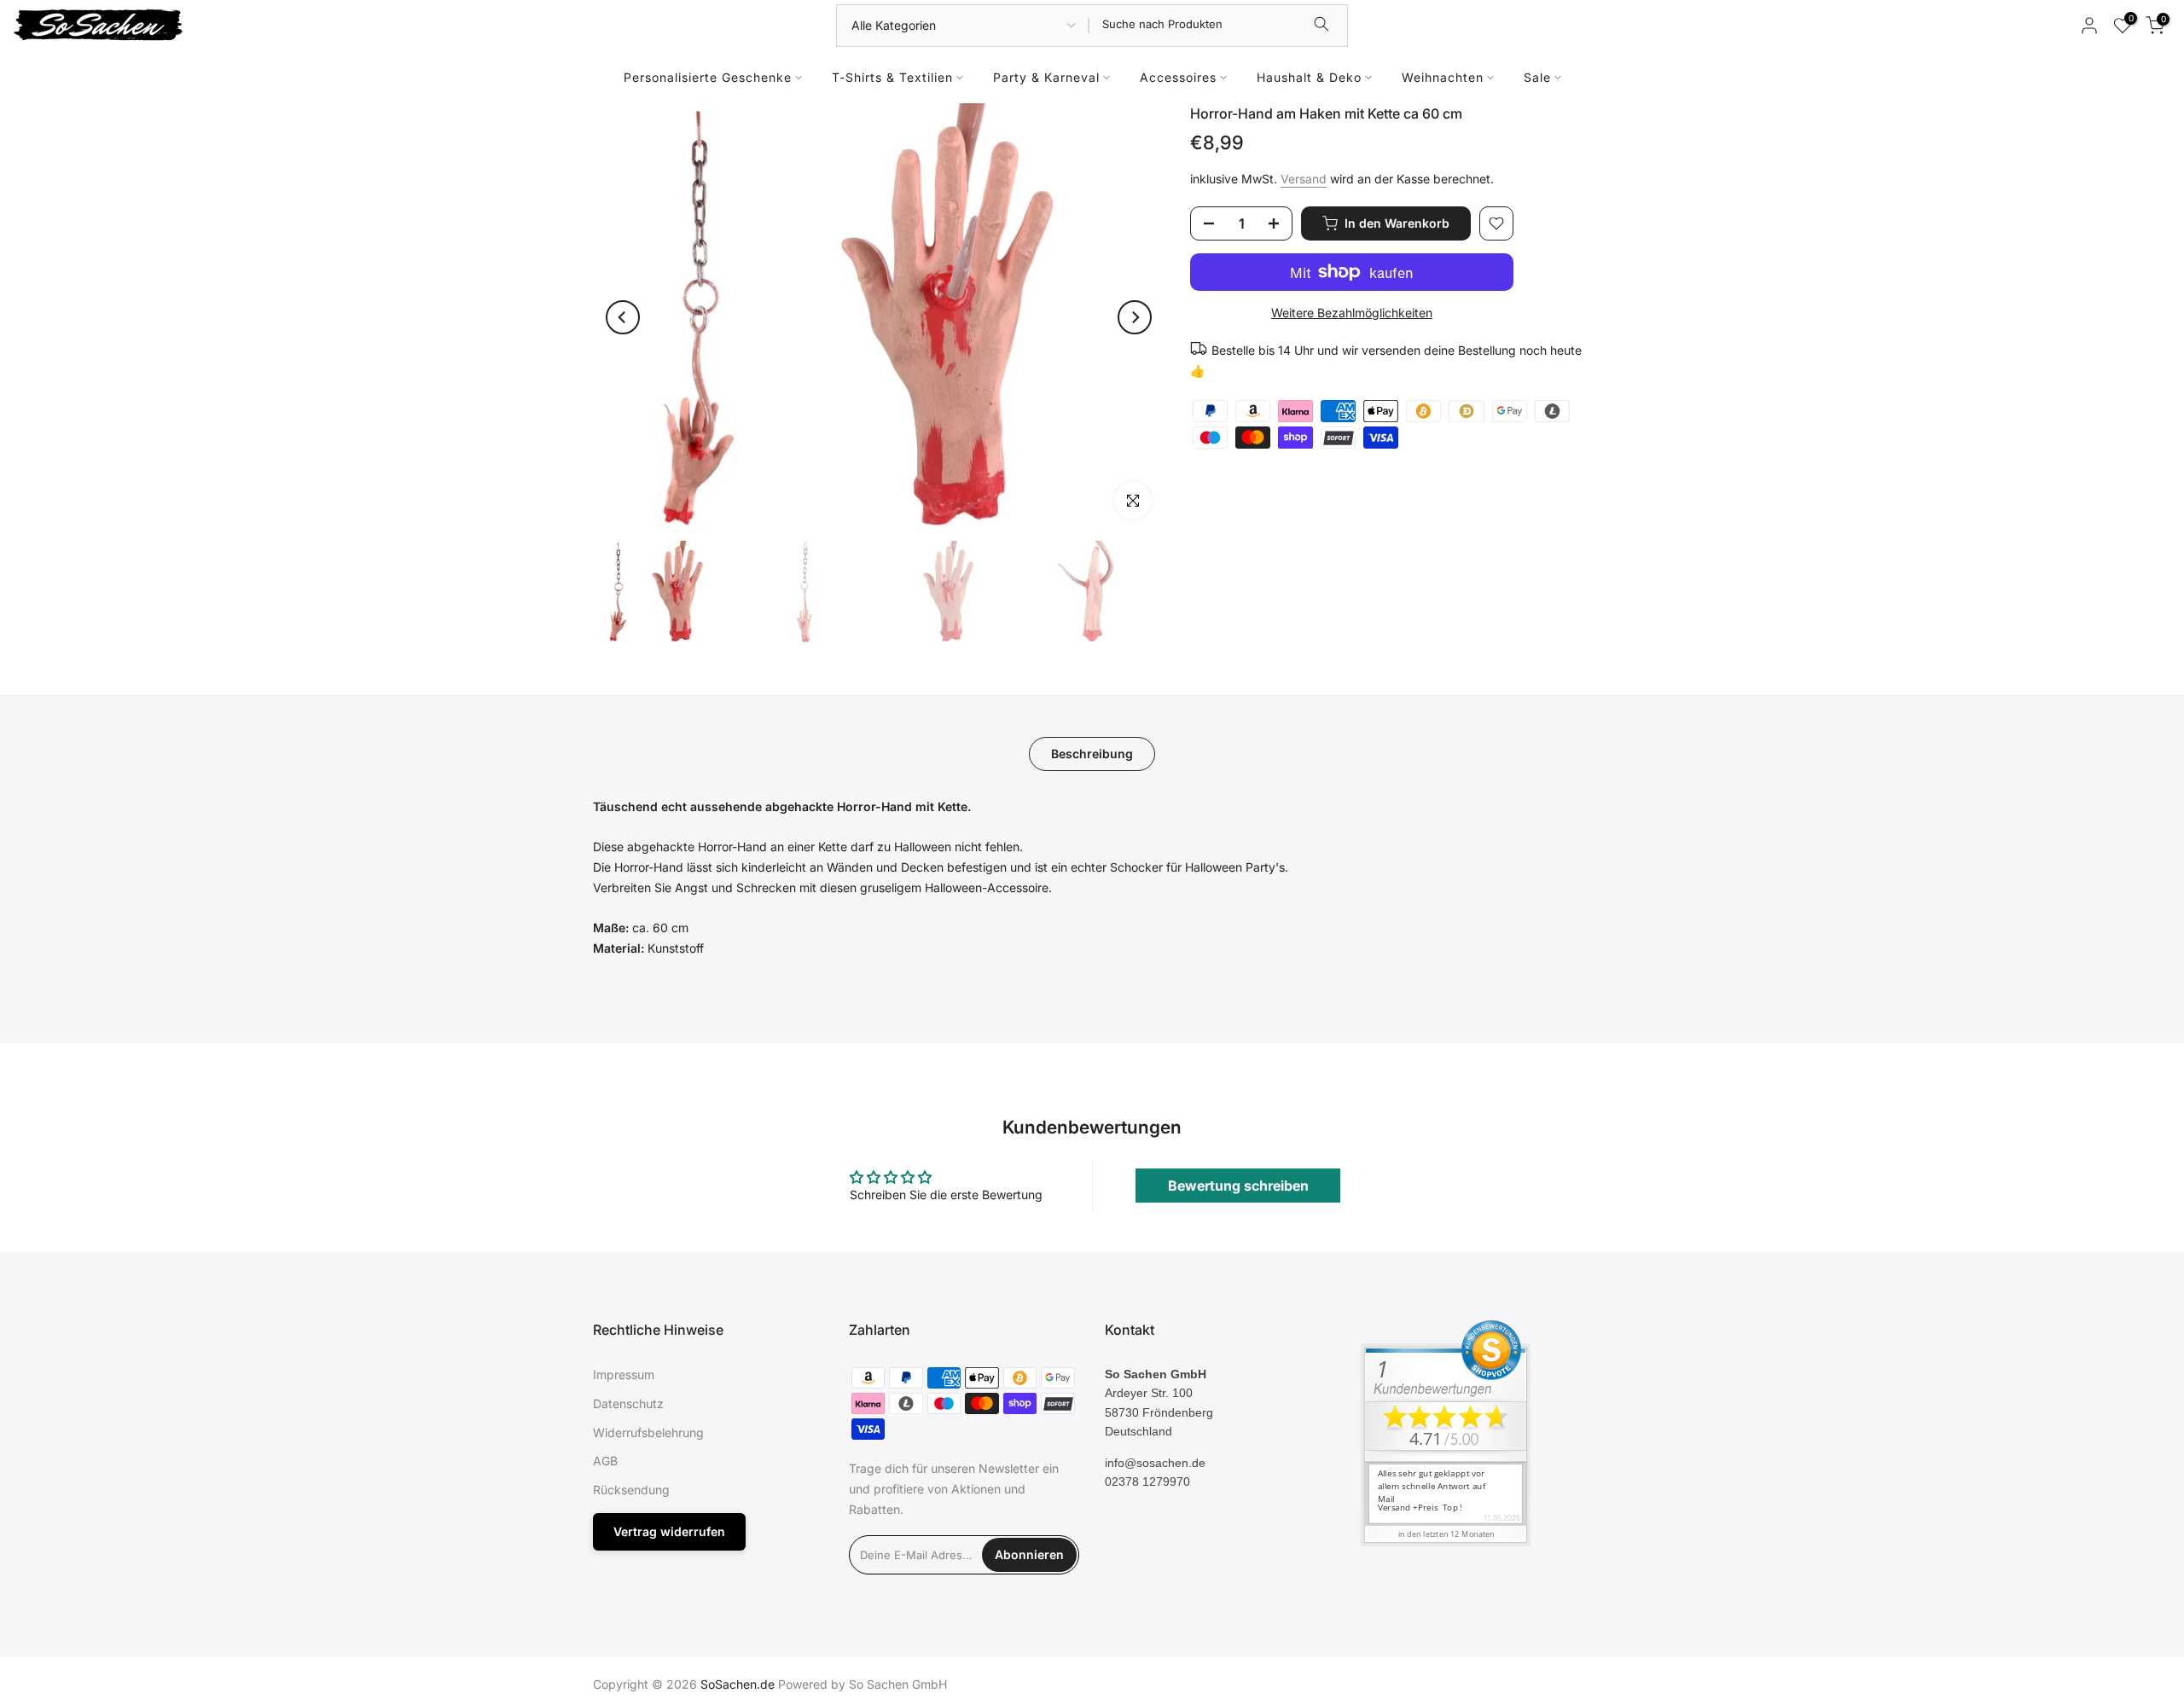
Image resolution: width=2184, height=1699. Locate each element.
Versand (1304, 179)
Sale (1537, 77)
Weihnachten (1443, 77)
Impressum (624, 1374)
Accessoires (1178, 77)
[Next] (1135, 317)
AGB (605, 1461)
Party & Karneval (1046, 77)
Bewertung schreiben (1238, 1186)
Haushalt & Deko (1309, 77)
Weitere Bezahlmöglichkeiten (1352, 313)
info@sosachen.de (1155, 1463)
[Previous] (623, 317)
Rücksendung (631, 1490)
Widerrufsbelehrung (648, 1432)
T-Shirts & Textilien (892, 77)
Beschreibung (1092, 753)
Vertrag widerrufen (669, 1531)
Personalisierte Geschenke (708, 77)
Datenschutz (628, 1403)
